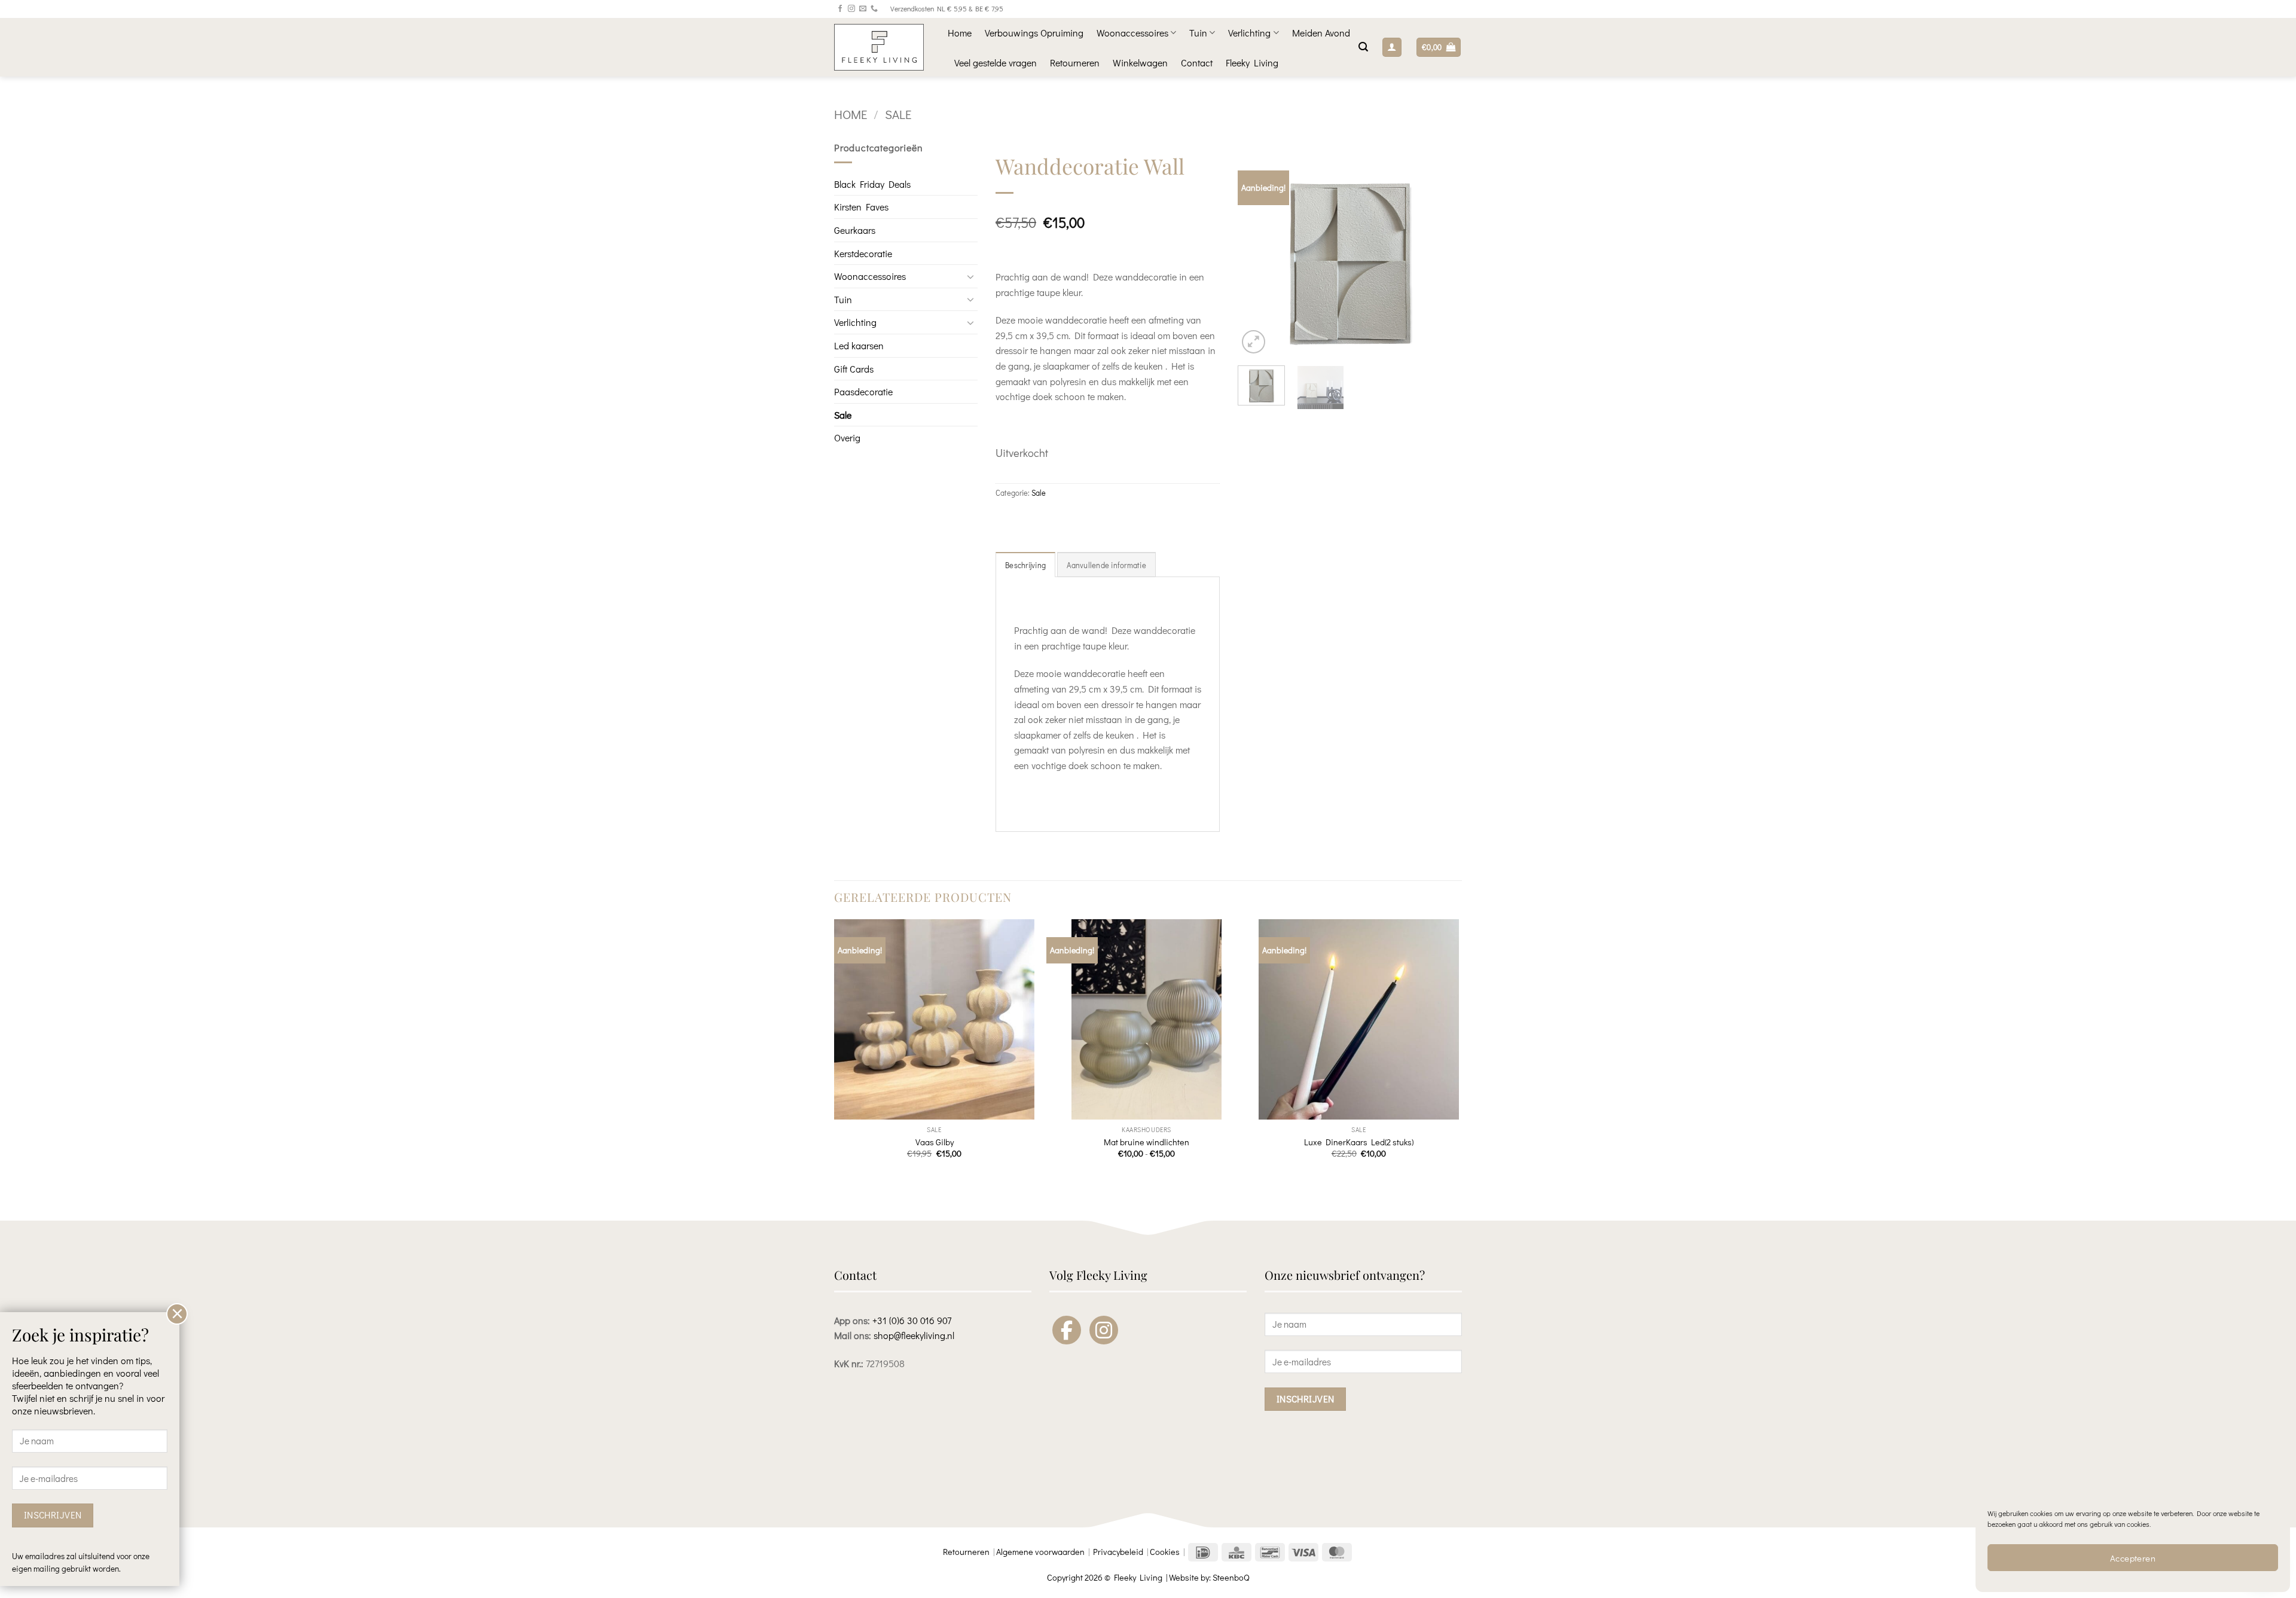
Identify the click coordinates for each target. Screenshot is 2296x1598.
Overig (847, 437)
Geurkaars (855, 230)
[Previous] (1257, 254)
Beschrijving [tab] (1025, 565)
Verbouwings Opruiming (1034, 33)
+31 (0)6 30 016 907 (912, 1320)
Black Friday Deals (872, 184)
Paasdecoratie (863, 391)
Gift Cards (854, 369)
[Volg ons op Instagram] (851, 9)
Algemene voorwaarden (1040, 1552)
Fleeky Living (1252, 62)
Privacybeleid (1118, 1552)
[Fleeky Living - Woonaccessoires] (882, 47)
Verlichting (1249, 33)
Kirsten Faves (861, 207)
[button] (1363, 47)
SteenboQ (1231, 1577)
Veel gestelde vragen (996, 62)
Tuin (1198, 33)
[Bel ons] (874, 9)
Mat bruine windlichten (1147, 1142)
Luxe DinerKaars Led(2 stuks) (1359, 1142)
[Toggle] (970, 276)
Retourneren (1075, 62)
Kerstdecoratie (863, 253)
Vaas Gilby (935, 1142)
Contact (1197, 62)
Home (960, 33)
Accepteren (2133, 1558)
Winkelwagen (1140, 62)
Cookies (1165, 1552)
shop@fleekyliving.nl (914, 1335)
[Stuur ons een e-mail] (863, 9)
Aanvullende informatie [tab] (1106, 565)
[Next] (1442, 254)
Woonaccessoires (1132, 33)
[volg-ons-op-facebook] (1067, 1330)
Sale (898, 114)
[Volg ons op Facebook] (840, 9)
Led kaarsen (859, 345)
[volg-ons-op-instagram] (1104, 1330)
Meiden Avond (1321, 33)
